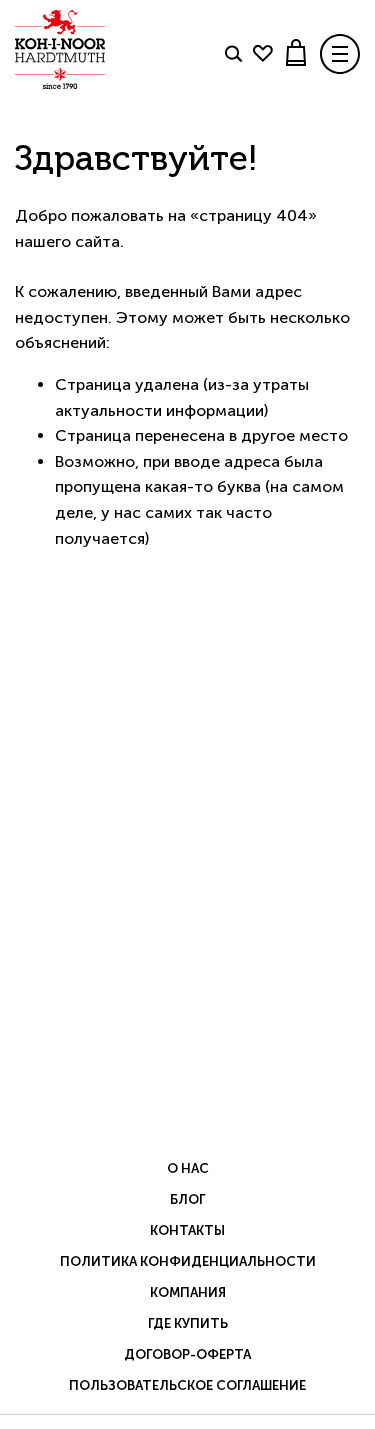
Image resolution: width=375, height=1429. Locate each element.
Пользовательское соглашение (187, 1385)
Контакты (187, 1230)
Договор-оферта (187, 1354)
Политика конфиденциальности (188, 1261)
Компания (188, 1292)
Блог (187, 1199)
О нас (188, 1168)
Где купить (188, 1323)
